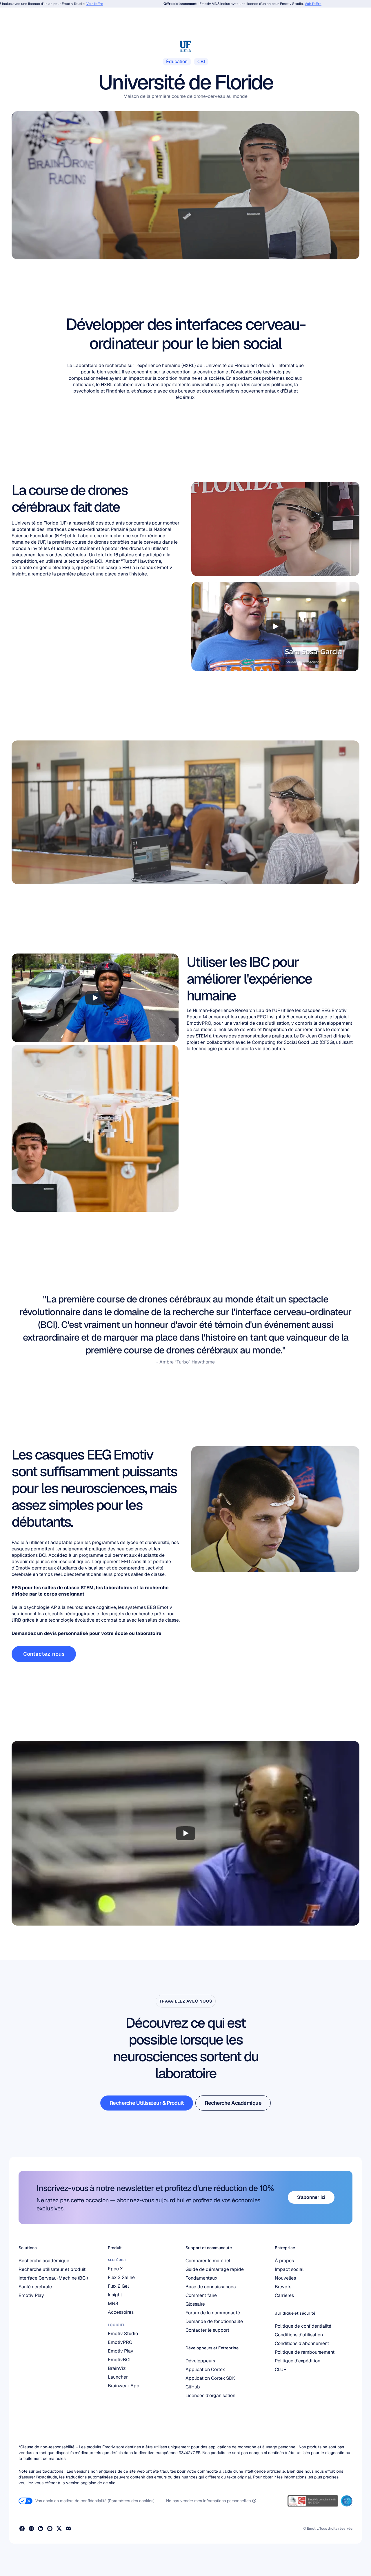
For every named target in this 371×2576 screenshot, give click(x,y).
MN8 (113, 2303)
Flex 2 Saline (121, 2277)
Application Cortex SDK (210, 2378)
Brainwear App (124, 2386)
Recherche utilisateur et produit (52, 2269)
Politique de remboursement (305, 2352)
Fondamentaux (201, 2278)
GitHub (193, 2387)
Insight (115, 2295)
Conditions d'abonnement (302, 2343)
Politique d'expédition (298, 2361)
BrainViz (117, 2368)
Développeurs (200, 2361)
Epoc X (115, 2269)
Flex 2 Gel (118, 2286)
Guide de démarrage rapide (215, 2269)
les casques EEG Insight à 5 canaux (268, 1017)
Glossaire (195, 2304)
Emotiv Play (31, 2295)
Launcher (118, 2377)
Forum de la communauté (213, 2313)
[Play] (275, 626)
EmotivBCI (119, 2360)
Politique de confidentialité (303, 2326)
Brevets (283, 2287)
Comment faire (201, 2295)
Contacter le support (207, 2330)
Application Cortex (205, 2369)
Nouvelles (285, 2278)
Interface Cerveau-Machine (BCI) (53, 2278)
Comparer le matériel (208, 2261)
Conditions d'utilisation (299, 2335)
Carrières (284, 2295)
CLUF (280, 2369)
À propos (284, 2261)
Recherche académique (44, 2261)
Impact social (289, 2269)
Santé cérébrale (35, 2287)
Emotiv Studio (123, 2334)
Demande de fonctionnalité (214, 2321)
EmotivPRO (120, 2342)
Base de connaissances (211, 2287)
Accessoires (121, 2312)
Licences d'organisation (210, 2396)
